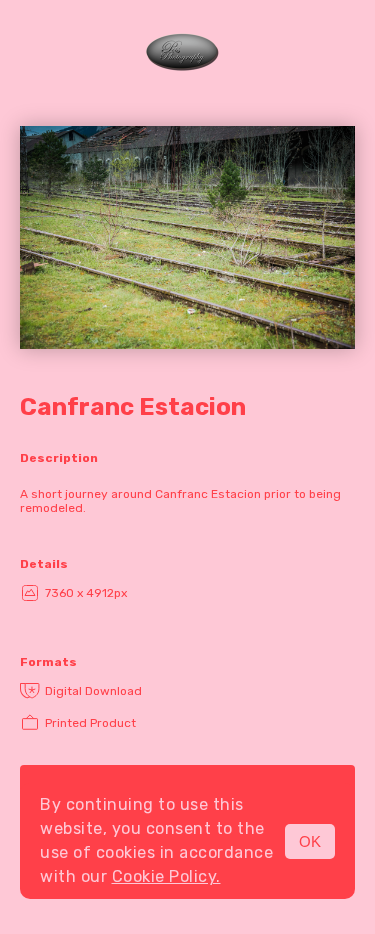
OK (310, 841)
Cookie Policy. (166, 876)
